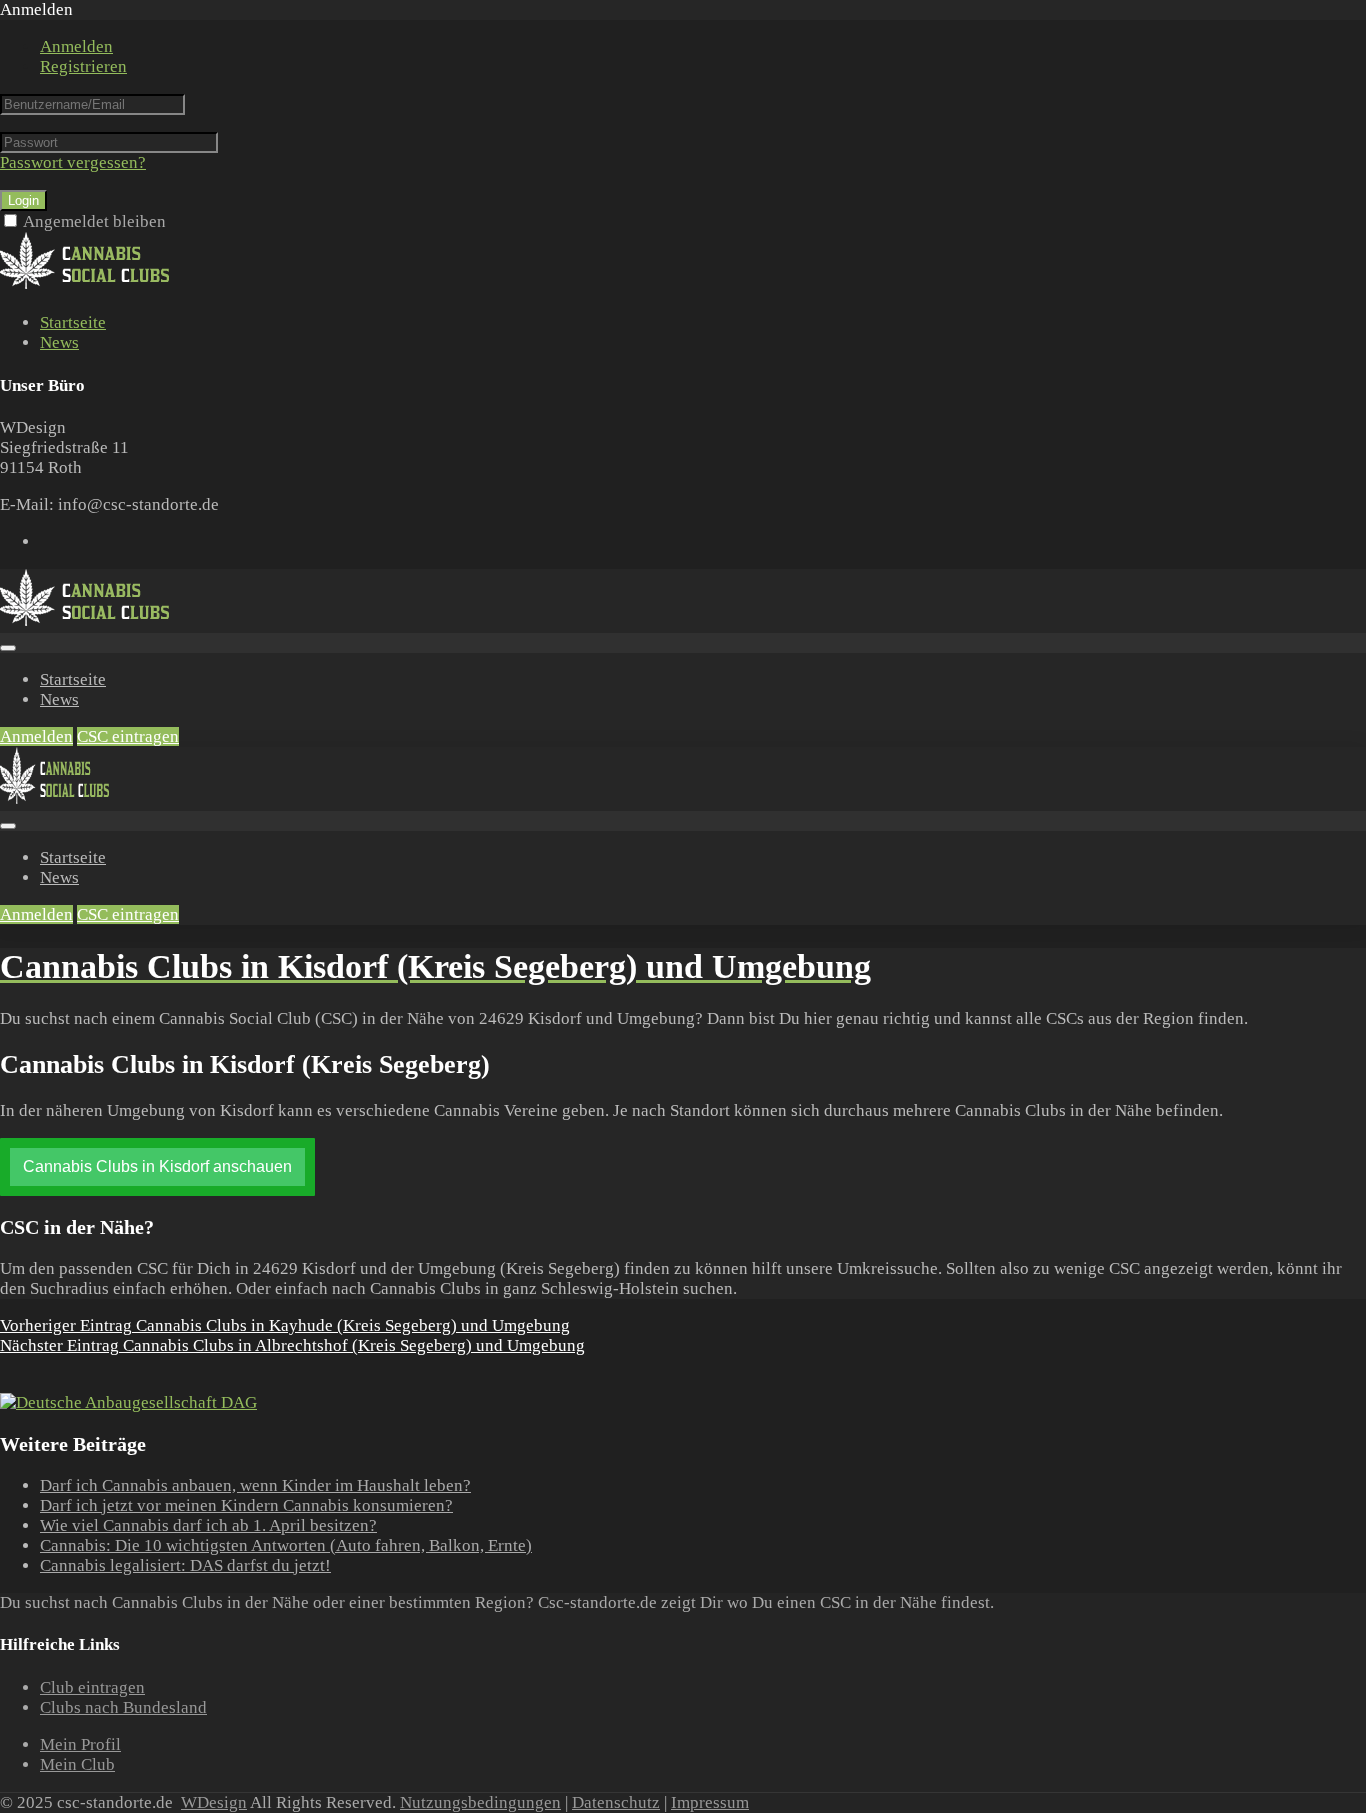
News (59, 342)
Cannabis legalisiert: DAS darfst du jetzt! (185, 1565)
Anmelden (76, 46)
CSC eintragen (128, 736)
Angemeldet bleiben (94, 221)
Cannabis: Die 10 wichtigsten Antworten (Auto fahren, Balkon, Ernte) (286, 1545)
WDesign (214, 1802)
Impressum (710, 1802)
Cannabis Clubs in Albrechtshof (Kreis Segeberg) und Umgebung (292, 1345)
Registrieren (83, 66)
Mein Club (77, 1764)
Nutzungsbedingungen (480, 1802)
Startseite (73, 322)
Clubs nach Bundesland (123, 1707)
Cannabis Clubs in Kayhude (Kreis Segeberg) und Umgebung (285, 1325)
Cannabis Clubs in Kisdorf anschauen (157, 1166)
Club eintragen (92, 1687)
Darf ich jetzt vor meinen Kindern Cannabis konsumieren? (246, 1505)
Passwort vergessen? (73, 162)
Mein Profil (80, 1744)
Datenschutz (616, 1802)
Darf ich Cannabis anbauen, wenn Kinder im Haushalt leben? (255, 1485)
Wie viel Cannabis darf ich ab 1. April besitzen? (208, 1525)
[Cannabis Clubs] (95, 285)
